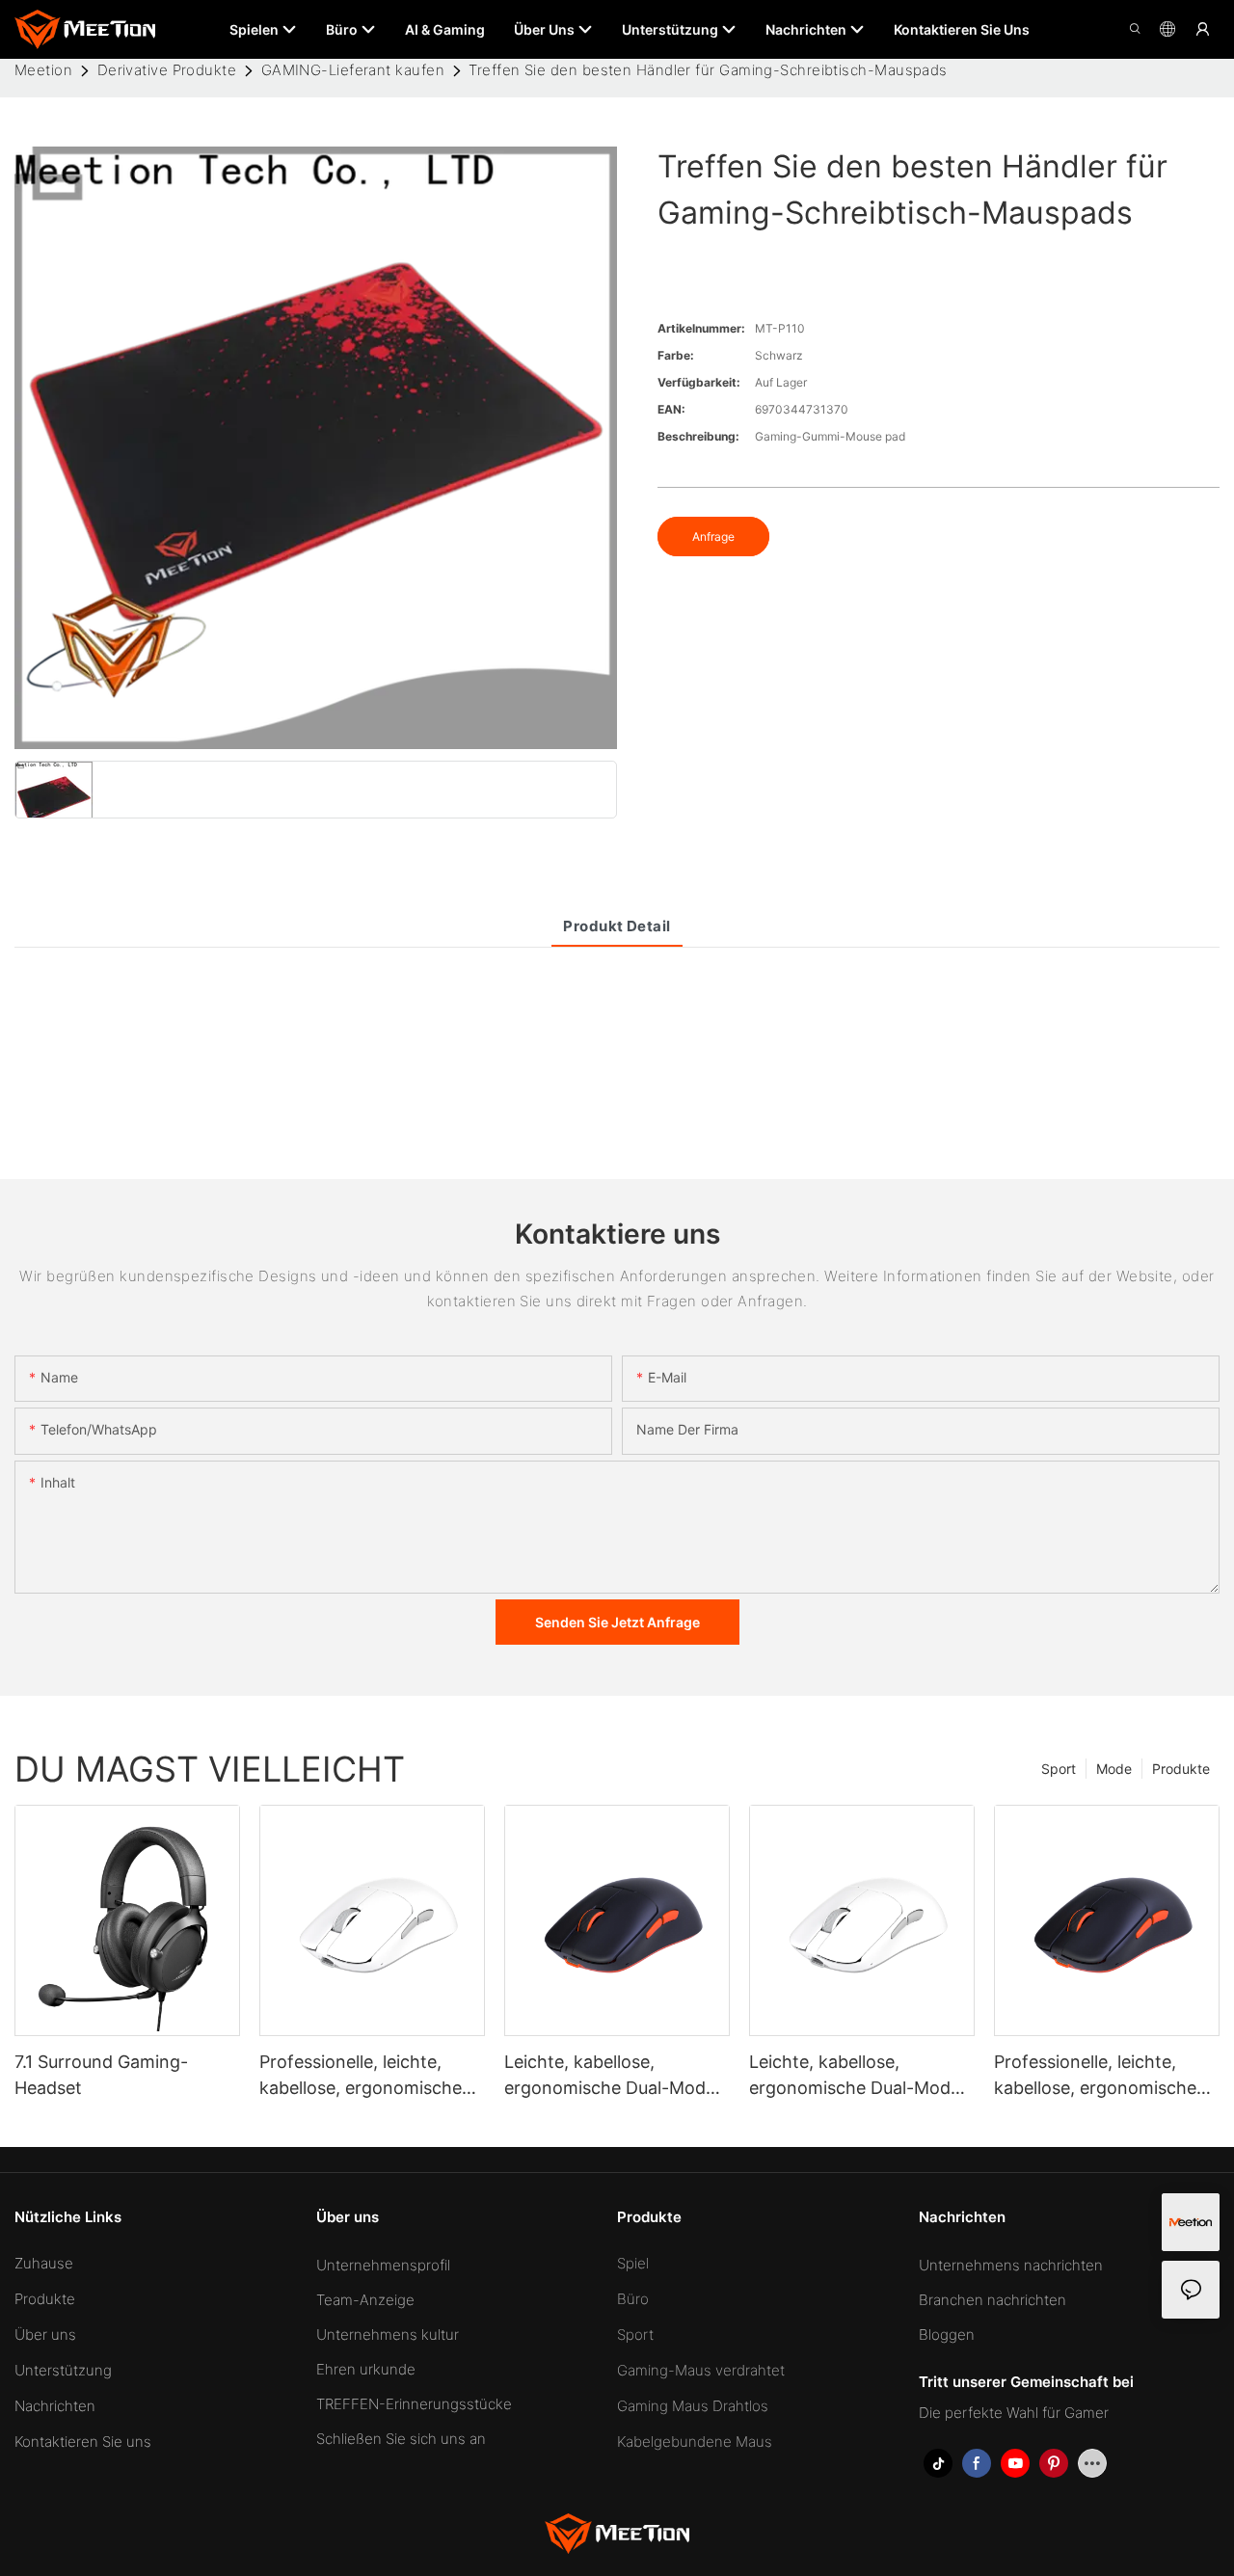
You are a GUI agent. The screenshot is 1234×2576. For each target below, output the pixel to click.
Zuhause (44, 2263)
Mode (1114, 1769)
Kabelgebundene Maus (695, 2442)
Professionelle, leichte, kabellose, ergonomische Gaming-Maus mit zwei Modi (361, 2076)
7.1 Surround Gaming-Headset (101, 2075)
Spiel (633, 2263)
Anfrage (713, 537)
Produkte (1181, 1769)
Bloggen (947, 2334)
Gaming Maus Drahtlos (693, 2406)
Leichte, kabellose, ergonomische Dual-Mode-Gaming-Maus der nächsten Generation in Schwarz (614, 2076)
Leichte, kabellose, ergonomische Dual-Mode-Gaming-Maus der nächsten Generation (858, 2076)
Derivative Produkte (167, 70)
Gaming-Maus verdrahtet (701, 2370)
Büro (633, 2299)
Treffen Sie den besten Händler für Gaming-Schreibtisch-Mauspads (708, 70)
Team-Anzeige (365, 2300)
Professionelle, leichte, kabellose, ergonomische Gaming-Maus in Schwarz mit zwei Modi (1099, 2076)
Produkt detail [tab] (617, 926)
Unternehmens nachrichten (1011, 2265)
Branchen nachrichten (993, 2300)
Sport (1059, 1769)
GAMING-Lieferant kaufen (353, 70)
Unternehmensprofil (383, 2265)
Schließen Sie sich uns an (401, 2439)
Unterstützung (63, 2370)
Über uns (45, 2334)
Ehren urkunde (366, 2369)
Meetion (43, 70)
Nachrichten (55, 2406)
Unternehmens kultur (388, 2334)
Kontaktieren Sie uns (83, 2442)
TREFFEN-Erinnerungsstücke (414, 2404)
